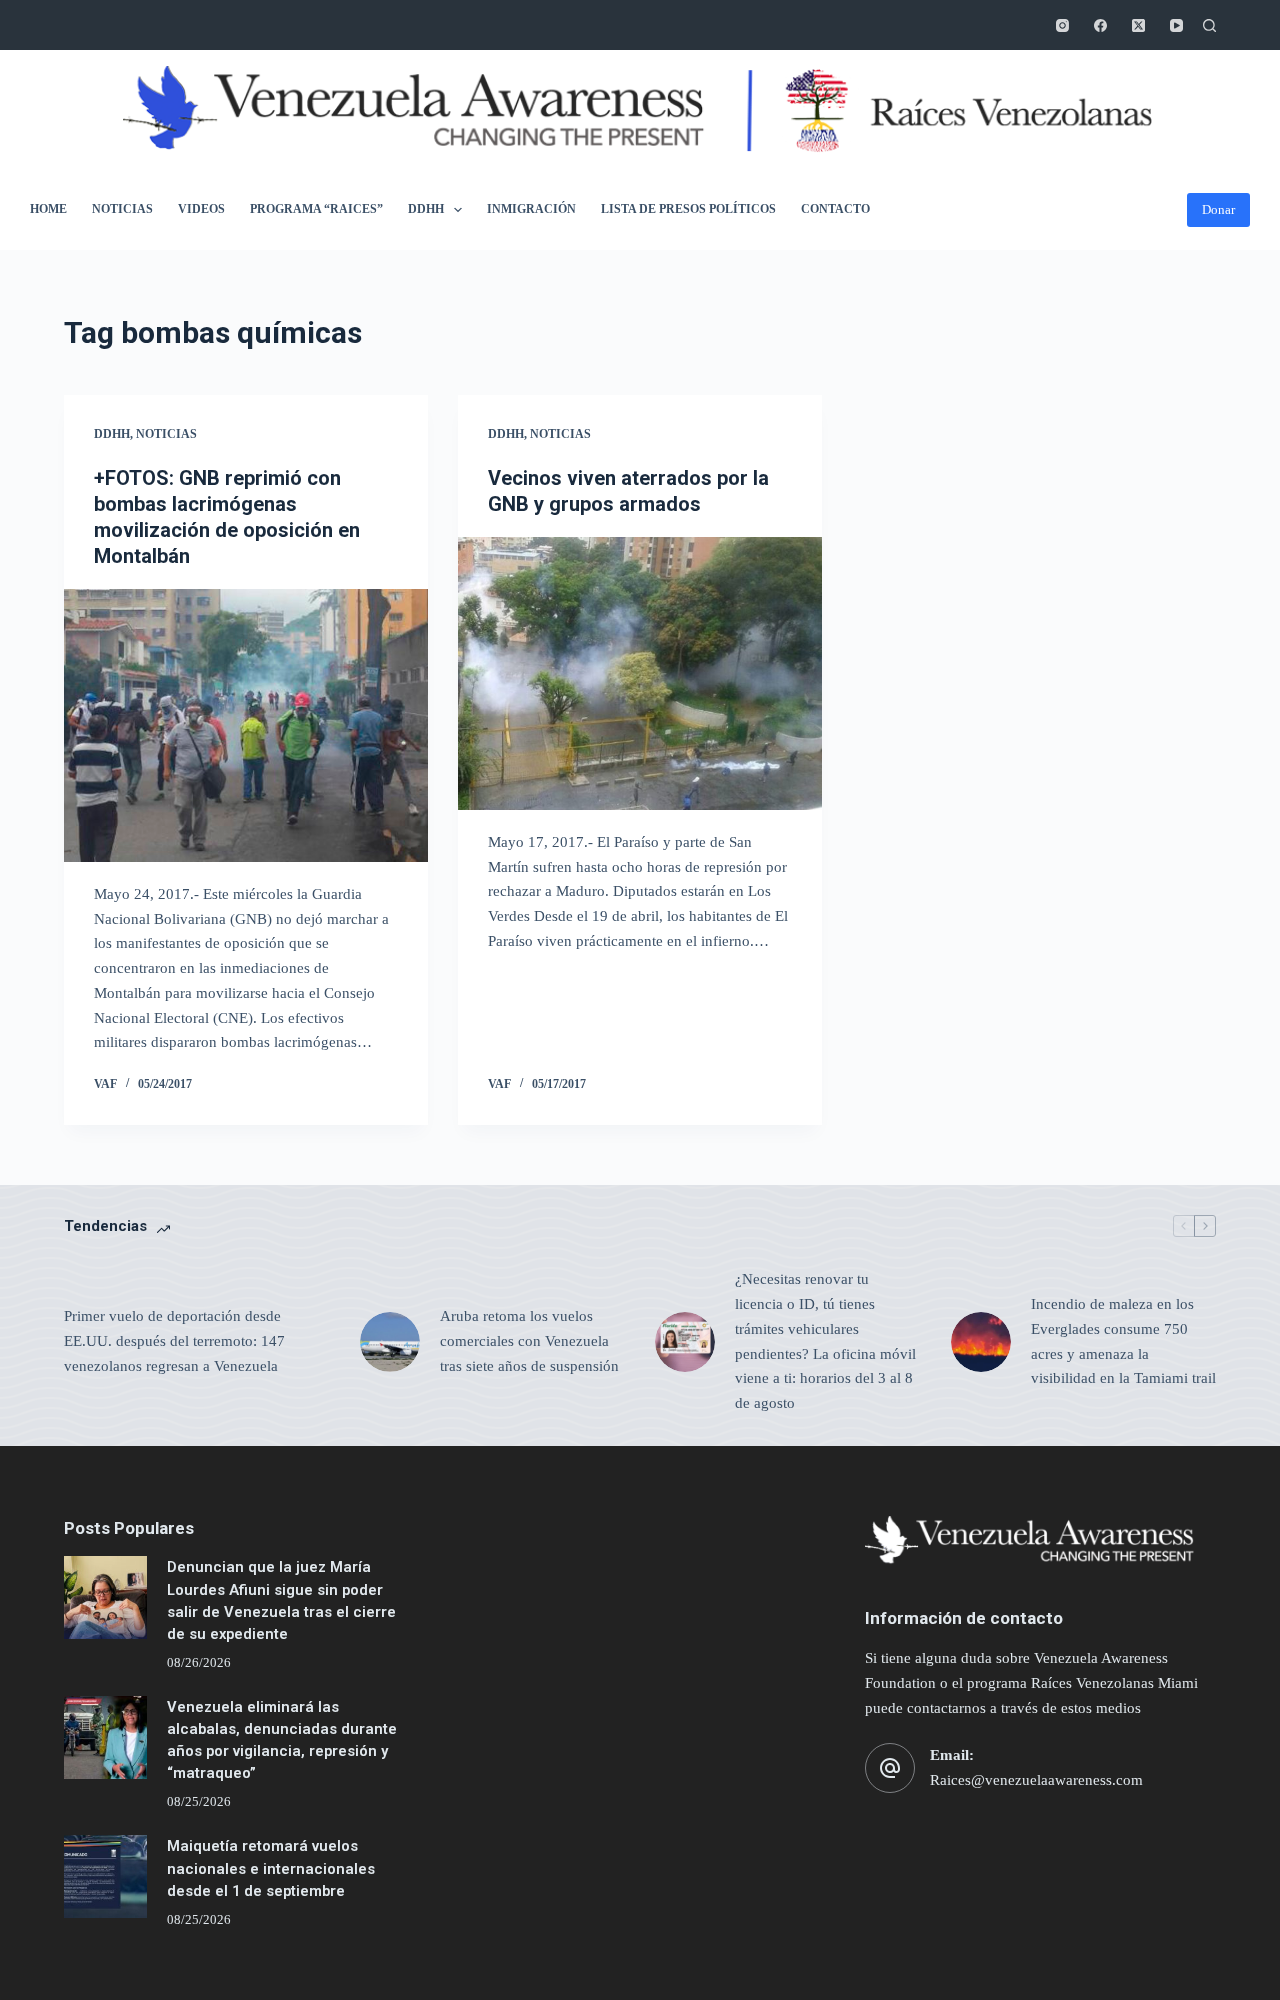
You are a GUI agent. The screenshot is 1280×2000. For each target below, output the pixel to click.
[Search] (1209, 25)
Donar (1218, 209)
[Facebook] (1100, 25)
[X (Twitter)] (1138, 25)
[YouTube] (1176, 25)
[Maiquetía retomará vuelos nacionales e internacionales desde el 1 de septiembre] (105, 1876)
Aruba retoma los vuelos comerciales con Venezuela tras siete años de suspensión (529, 1341)
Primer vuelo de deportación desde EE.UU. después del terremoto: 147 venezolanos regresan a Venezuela (174, 1341)
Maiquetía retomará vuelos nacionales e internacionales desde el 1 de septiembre (271, 1868)
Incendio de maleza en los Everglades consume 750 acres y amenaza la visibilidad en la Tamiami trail (1123, 1341)
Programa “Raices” (316, 209)
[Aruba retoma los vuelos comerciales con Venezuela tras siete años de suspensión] (390, 1342)
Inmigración (531, 209)
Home (48, 209)
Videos (201, 209)
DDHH (426, 209)
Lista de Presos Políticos (688, 209)
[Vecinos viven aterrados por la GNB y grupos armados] (640, 673)
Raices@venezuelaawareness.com (1036, 1780)
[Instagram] (1062, 25)
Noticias (122, 209)
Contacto (835, 209)
